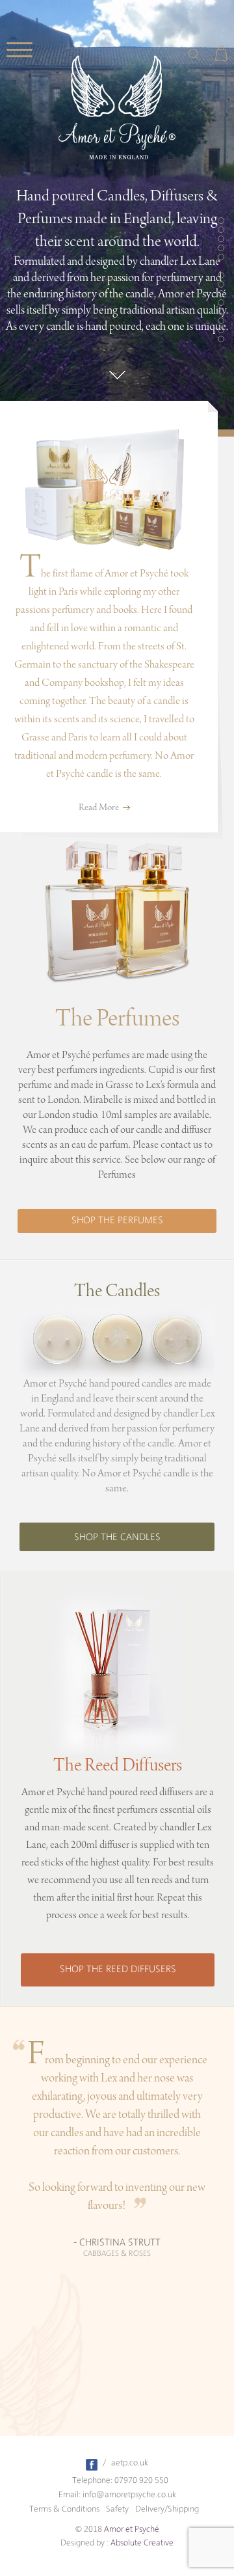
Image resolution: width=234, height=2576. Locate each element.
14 (221, 339)
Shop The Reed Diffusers (118, 1970)
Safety (117, 2509)
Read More (99, 808)
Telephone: (92, 2481)
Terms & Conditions (64, 2509)
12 (221, 321)
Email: (70, 2495)
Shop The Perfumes (117, 1221)
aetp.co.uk (130, 2463)
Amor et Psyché (132, 2529)
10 (221, 303)
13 (221, 330)
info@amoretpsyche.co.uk (129, 2495)
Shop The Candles (117, 1538)
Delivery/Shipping (167, 2509)
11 (221, 312)
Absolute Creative (142, 2543)
